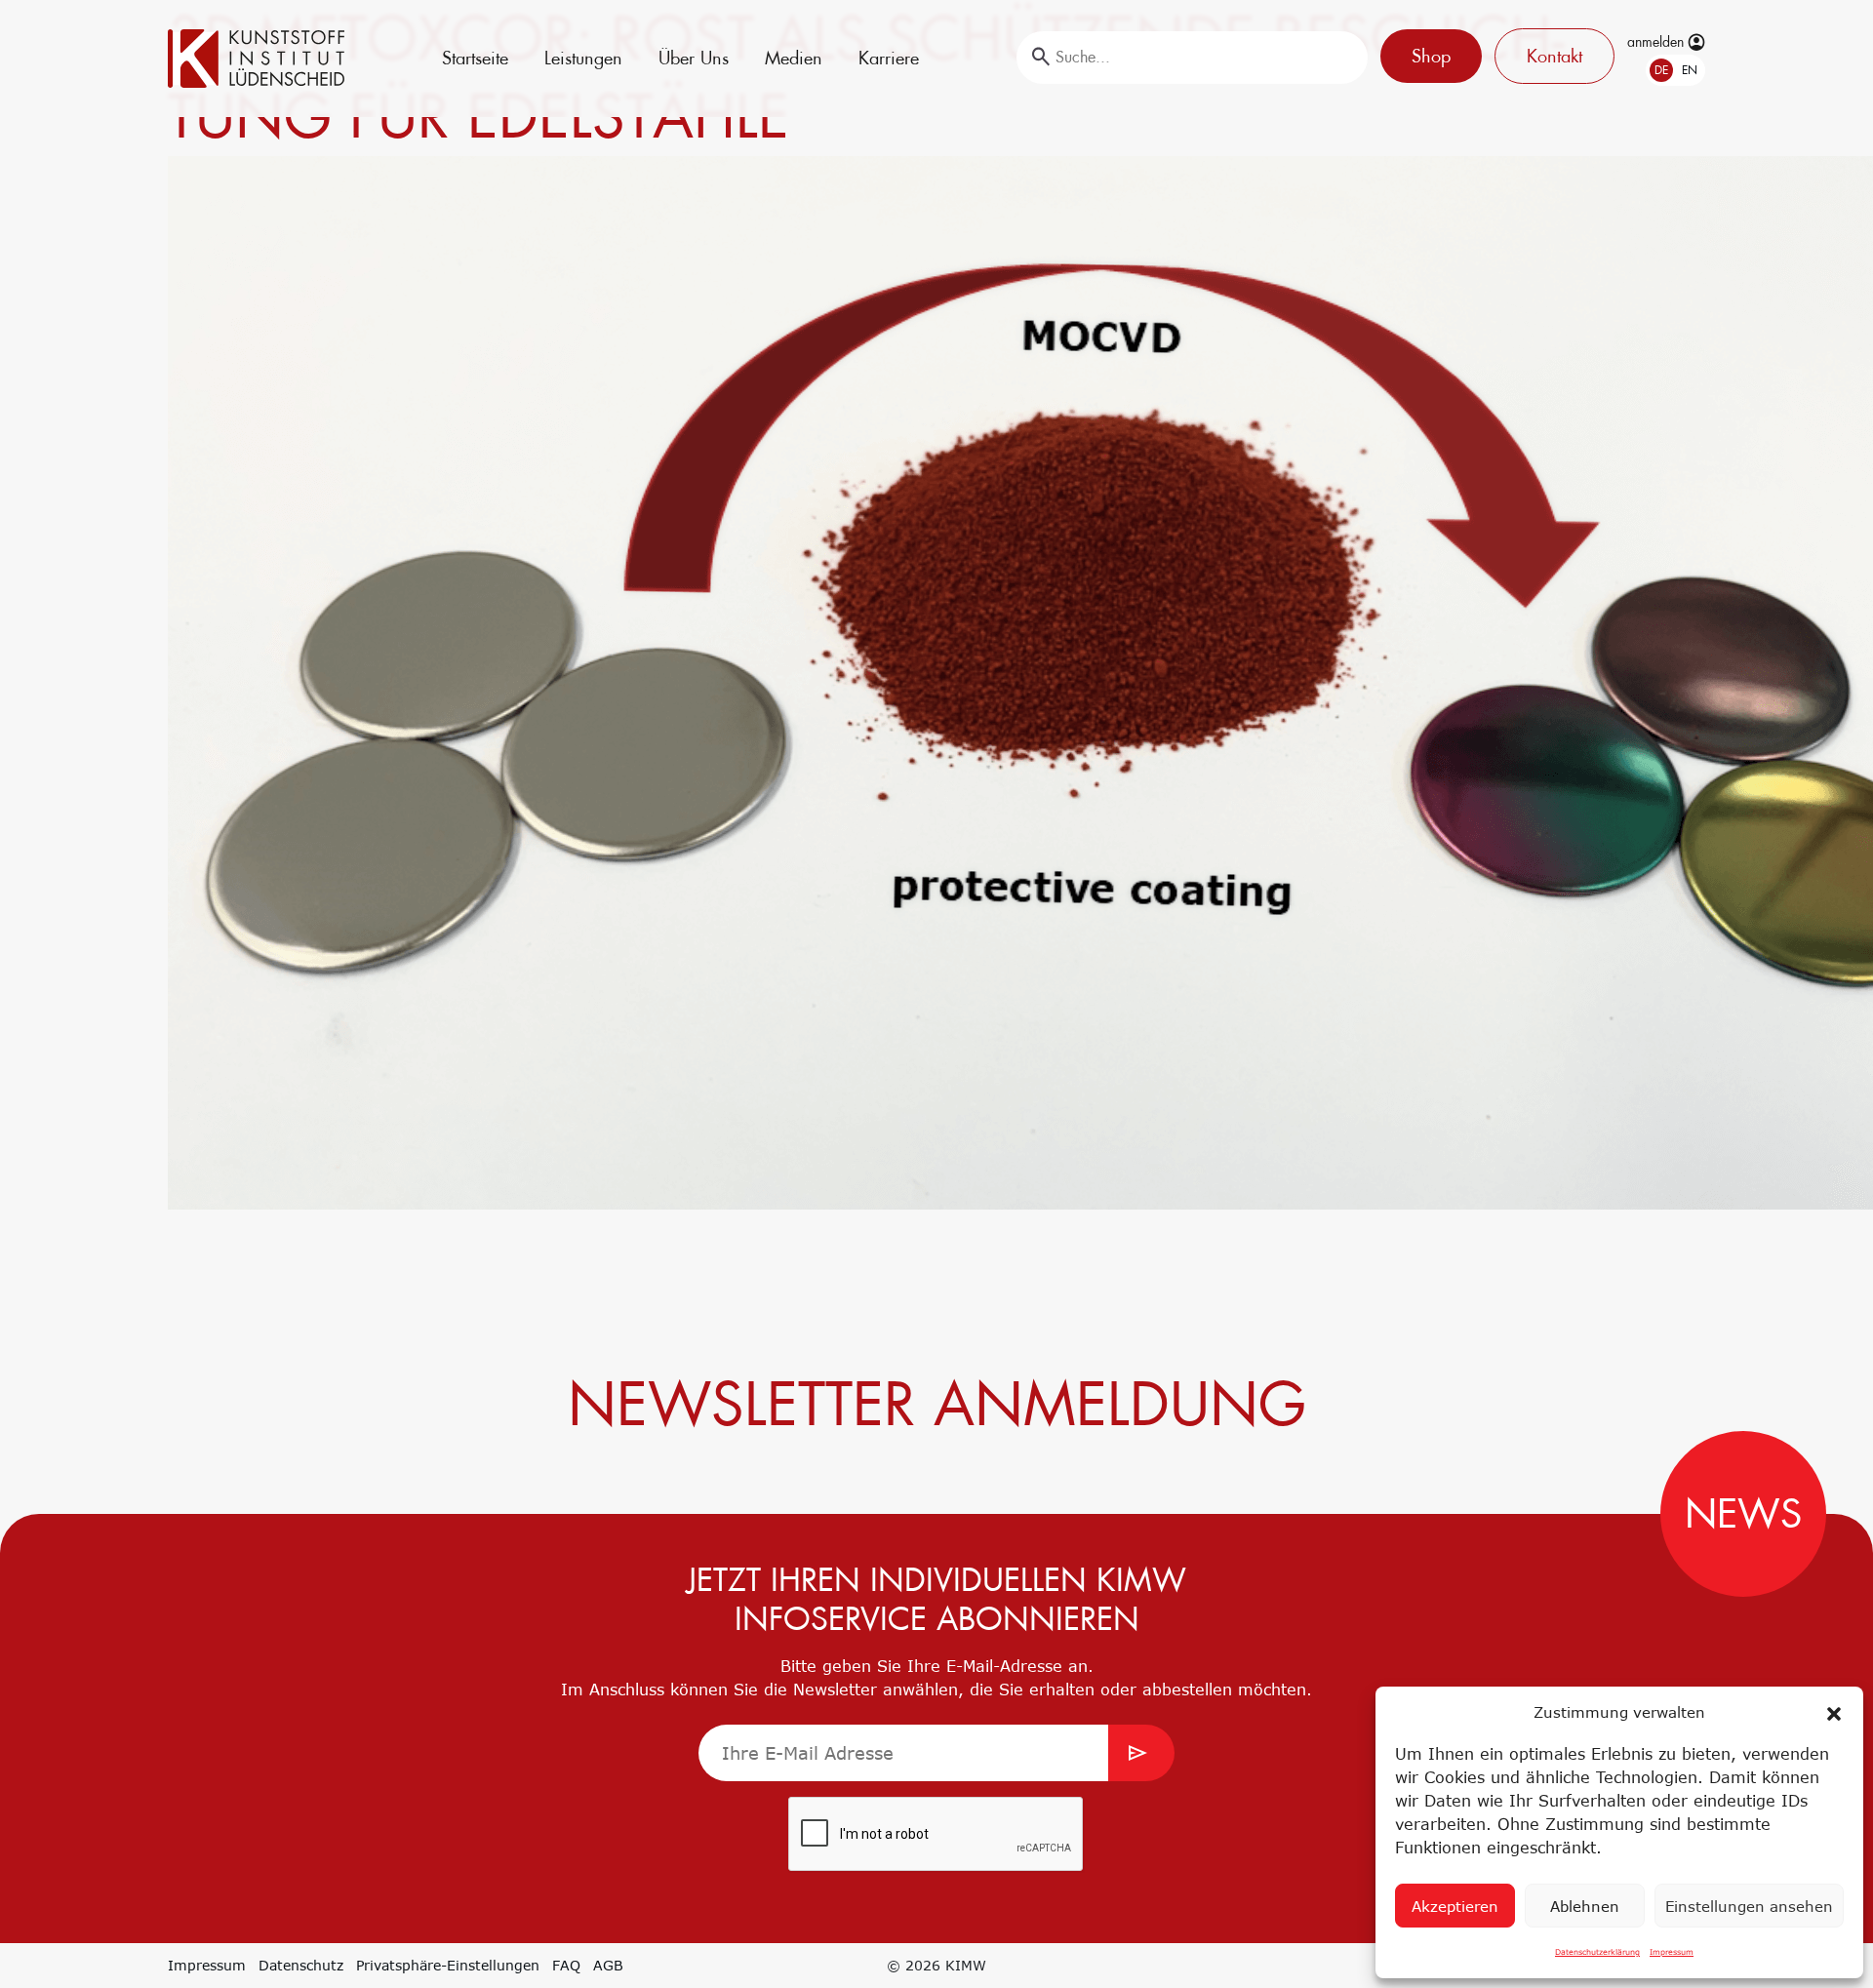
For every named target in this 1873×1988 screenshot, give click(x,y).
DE (1661, 70)
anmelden (1657, 42)
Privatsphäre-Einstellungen (448, 1965)
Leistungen (583, 58)
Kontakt (1554, 56)
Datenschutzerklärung (1597, 1952)
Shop (1431, 56)
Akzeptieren (1455, 1906)
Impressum (1672, 1952)
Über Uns (694, 58)
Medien (794, 58)
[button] (1834, 1712)
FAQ (566, 1965)
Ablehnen (1585, 1906)
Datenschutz (301, 1965)
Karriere (889, 58)
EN (1690, 70)
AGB (608, 1965)
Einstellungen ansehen (1749, 1906)
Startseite (475, 58)
